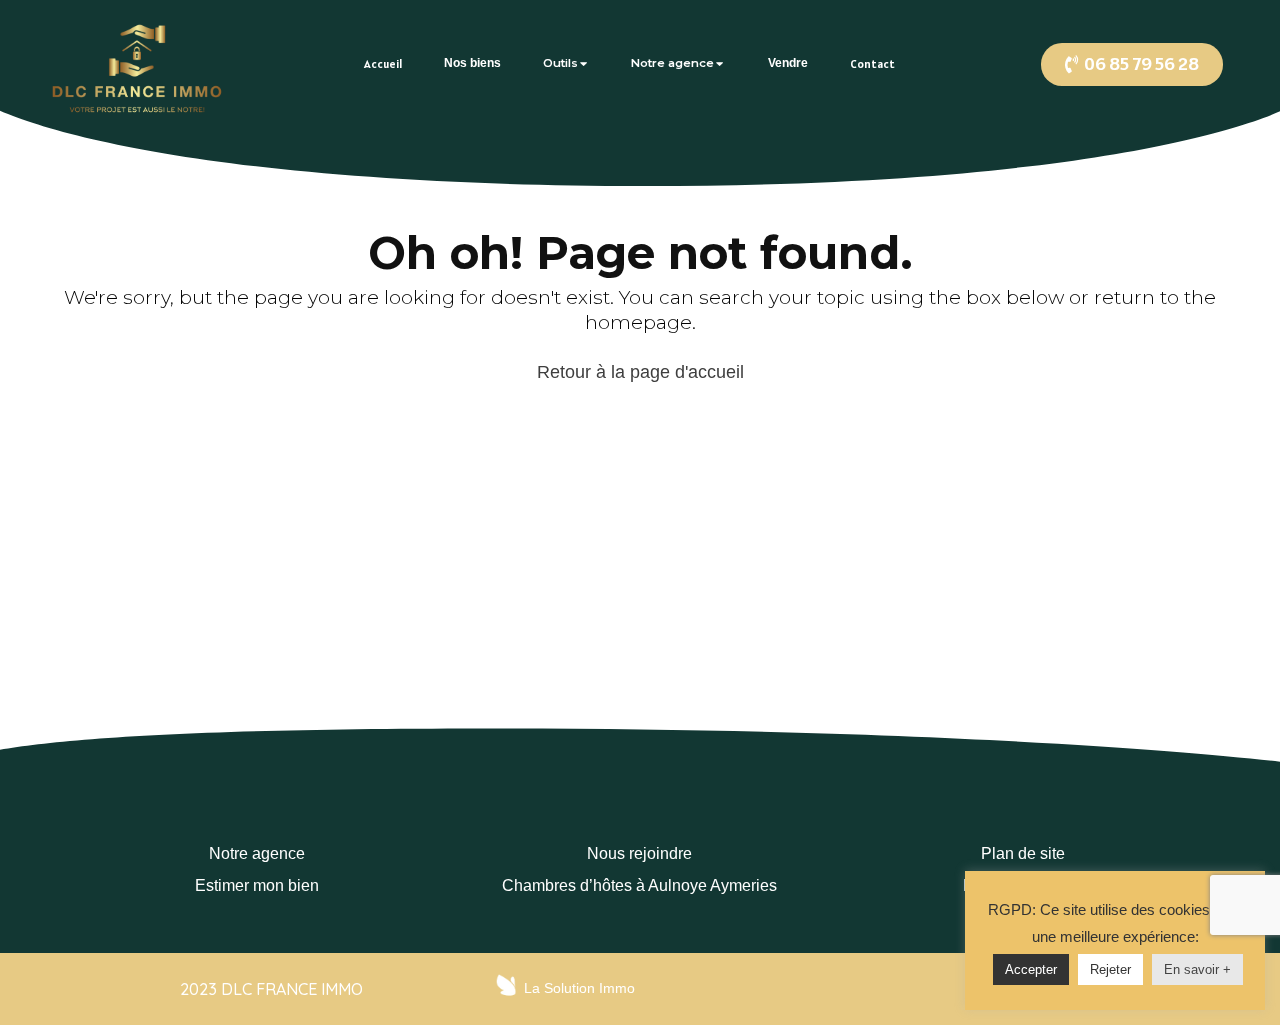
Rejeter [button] (1110, 969)
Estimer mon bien (257, 885)
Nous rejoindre (639, 853)
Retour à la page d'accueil (640, 372)
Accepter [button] (1031, 969)
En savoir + (1197, 969)
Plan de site (1023, 853)
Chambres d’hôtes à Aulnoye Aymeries (639, 885)
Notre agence (257, 853)
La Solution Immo (579, 988)
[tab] (383, 63)
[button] (1132, 64)
